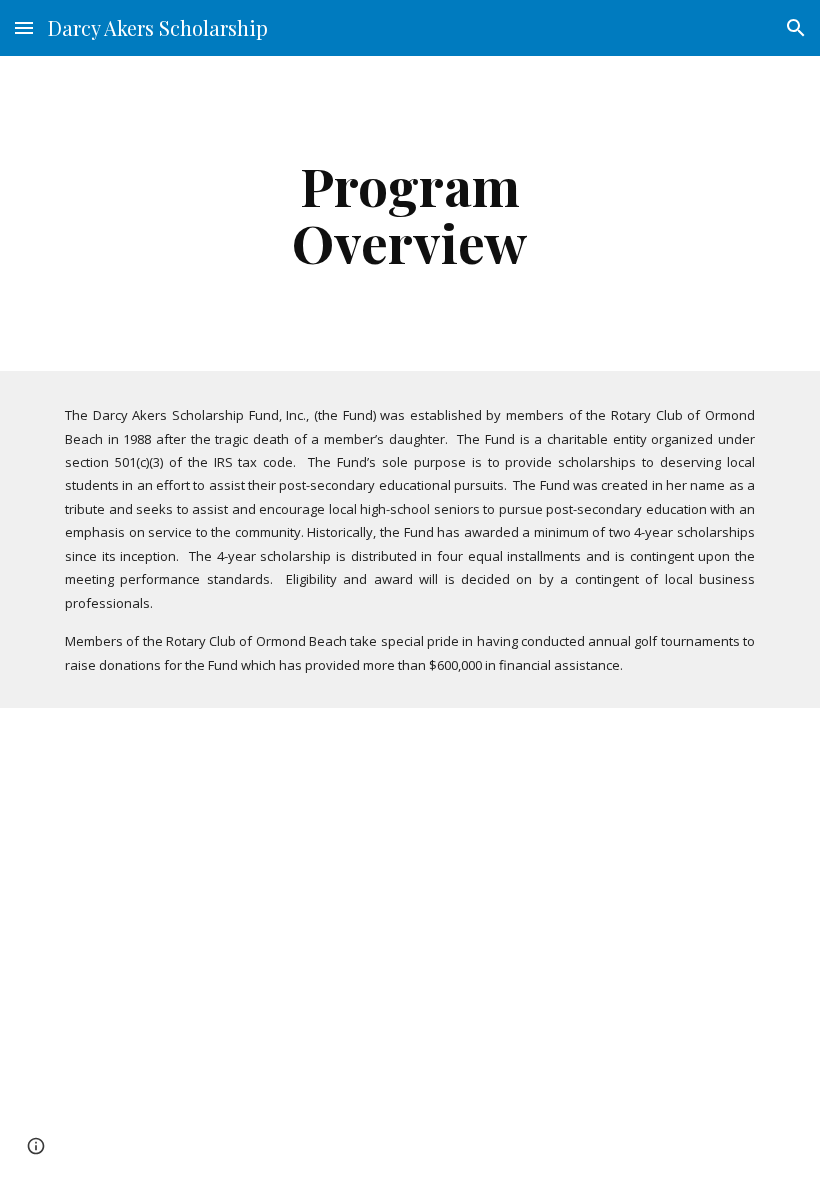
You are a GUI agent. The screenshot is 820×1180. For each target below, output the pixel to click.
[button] (24, 27)
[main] (410, 213)
